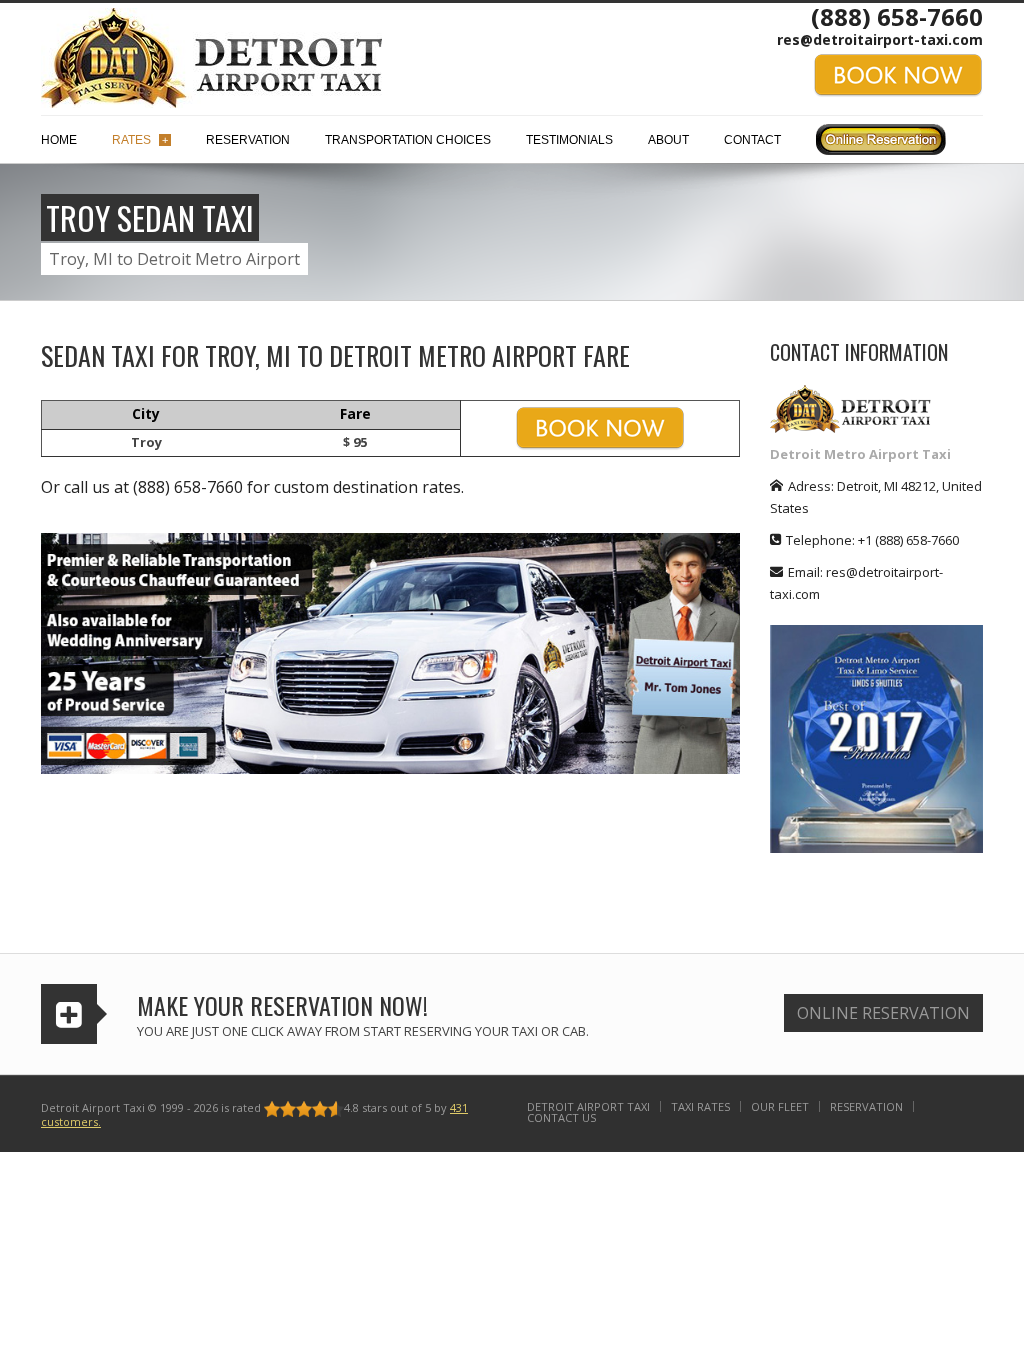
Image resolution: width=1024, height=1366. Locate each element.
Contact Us (561, 1117)
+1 (908, 540)
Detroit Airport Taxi (588, 1106)
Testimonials (569, 140)
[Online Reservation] (881, 144)
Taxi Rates (700, 1106)
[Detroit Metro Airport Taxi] (211, 56)
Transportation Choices (408, 140)
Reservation (248, 140)
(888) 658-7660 (897, 16)
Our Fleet (780, 1106)
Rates (140, 140)
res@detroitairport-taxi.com (880, 39)
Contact (752, 140)
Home (59, 140)
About (668, 140)
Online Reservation (883, 1013)
